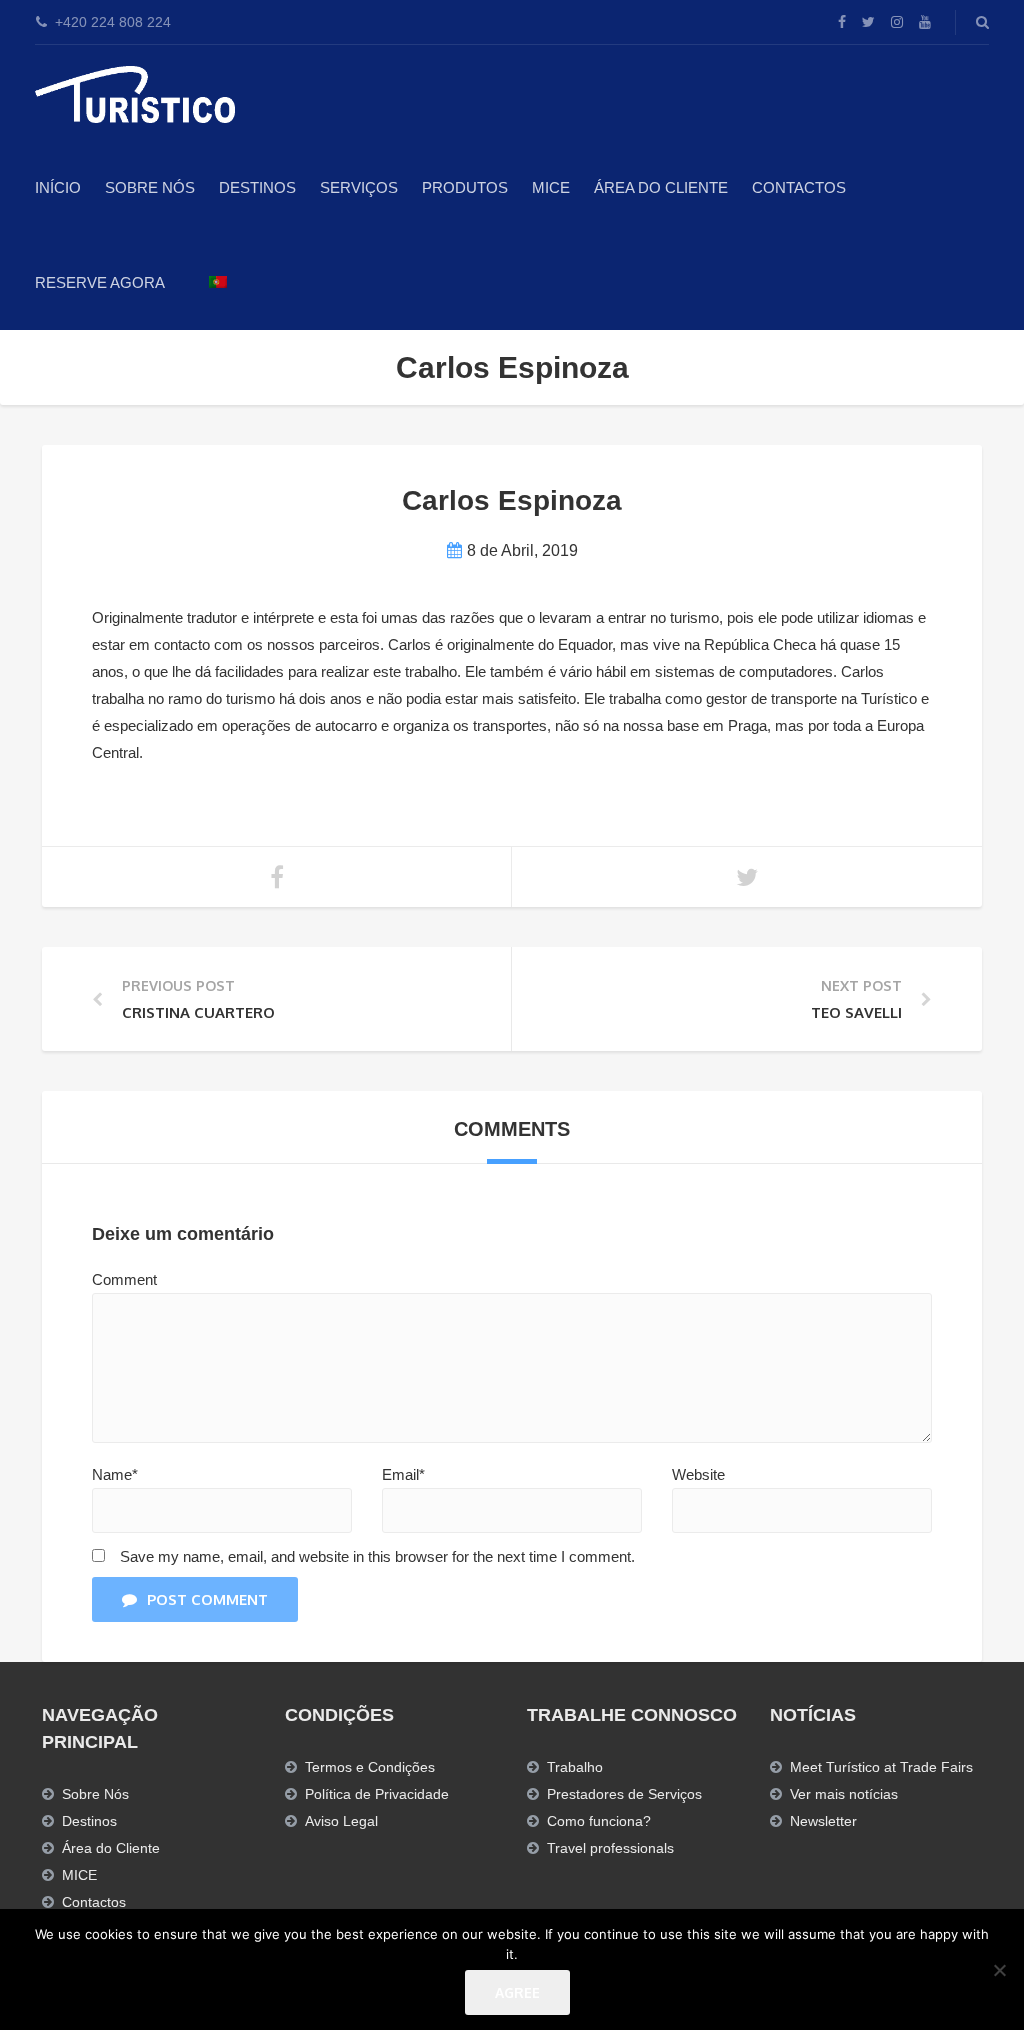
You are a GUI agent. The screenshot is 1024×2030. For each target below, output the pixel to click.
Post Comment (207, 1599)
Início (58, 187)
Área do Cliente (661, 187)
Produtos (465, 187)
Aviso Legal (341, 1821)
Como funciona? (599, 1821)
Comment (124, 1279)
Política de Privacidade (377, 1794)
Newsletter (823, 1821)
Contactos (799, 187)
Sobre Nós (150, 187)
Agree (517, 1992)
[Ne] (999, 1970)
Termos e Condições (370, 1767)
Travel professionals (610, 1848)
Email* (403, 1474)
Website (698, 1474)
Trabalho (575, 1767)
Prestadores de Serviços (624, 1794)
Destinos (257, 187)
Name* (115, 1474)
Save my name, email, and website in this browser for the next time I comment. (377, 1556)
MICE (551, 187)
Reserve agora (100, 282)
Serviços (359, 187)
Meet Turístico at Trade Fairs (881, 1767)
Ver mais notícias (844, 1794)
